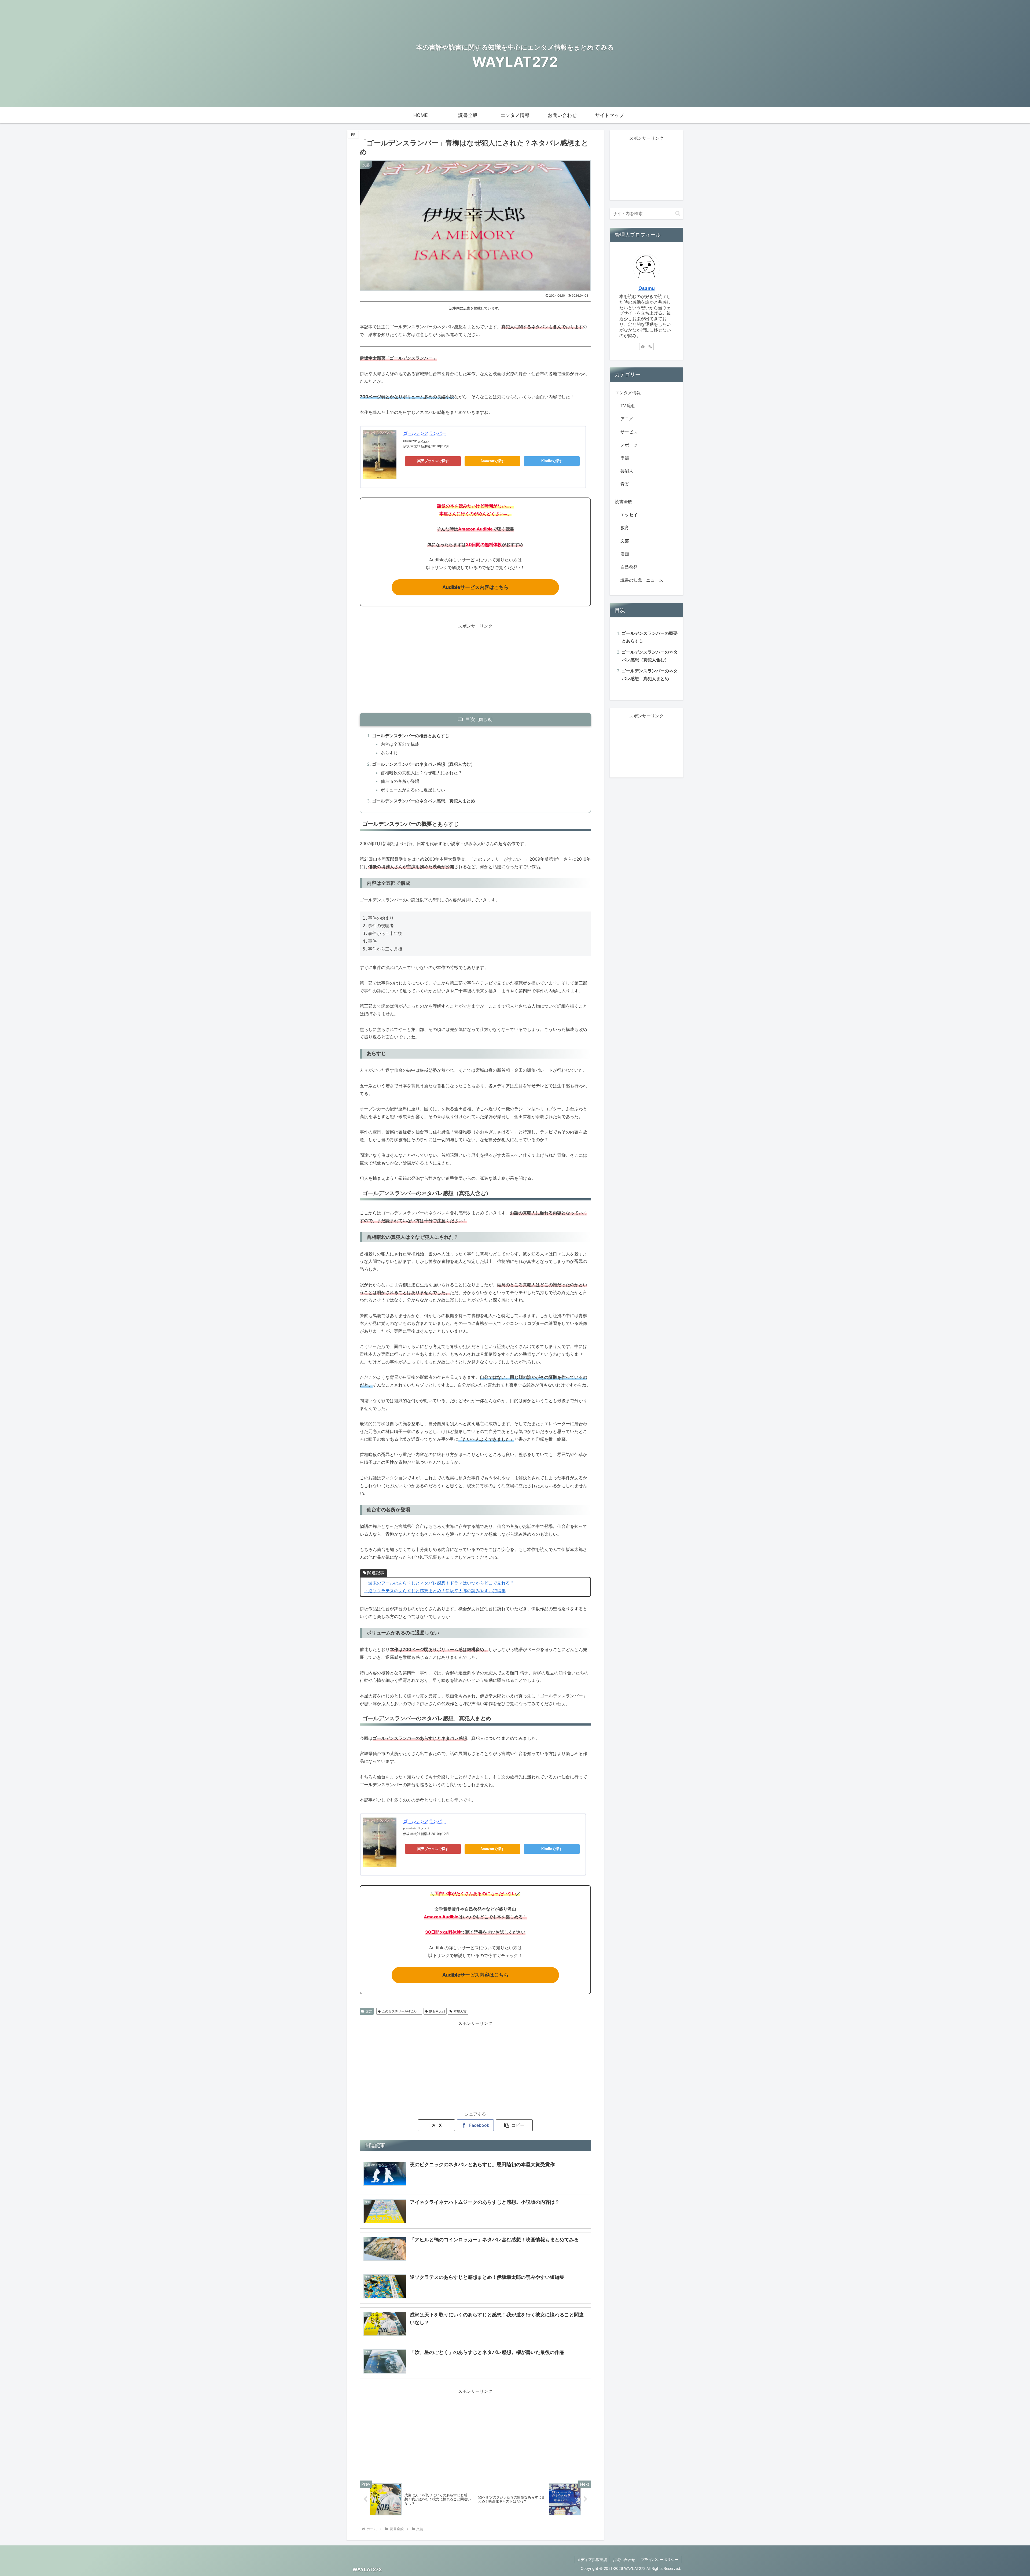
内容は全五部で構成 (400, 744)
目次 (470, 719)
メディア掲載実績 (592, 2560)
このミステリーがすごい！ (401, 2011)
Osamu (647, 288)
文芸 (369, 2011)
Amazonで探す (492, 461)
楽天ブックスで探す (433, 461)
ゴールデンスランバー (425, 433)
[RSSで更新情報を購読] (650, 347)
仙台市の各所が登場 (400, 781)
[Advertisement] (475, 668)
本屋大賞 (460, 2011)
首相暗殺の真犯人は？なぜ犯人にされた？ (421, 773)
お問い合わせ (624, 2560)
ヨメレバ (424, 441)
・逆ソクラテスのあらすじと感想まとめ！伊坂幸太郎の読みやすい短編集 (435, 1591)
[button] (514, 2125)
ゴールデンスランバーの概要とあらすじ (411, 736)
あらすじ (389, 753)
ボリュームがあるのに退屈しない (413, 790)
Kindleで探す (552, 461)
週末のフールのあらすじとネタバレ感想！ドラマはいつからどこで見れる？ (441, 1583)
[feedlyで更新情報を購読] (643, 347)
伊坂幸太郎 (437, 2011)
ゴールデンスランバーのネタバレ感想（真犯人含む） (424, 764)
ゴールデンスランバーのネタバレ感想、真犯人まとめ (424, 801)
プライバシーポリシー (660, 2560)
